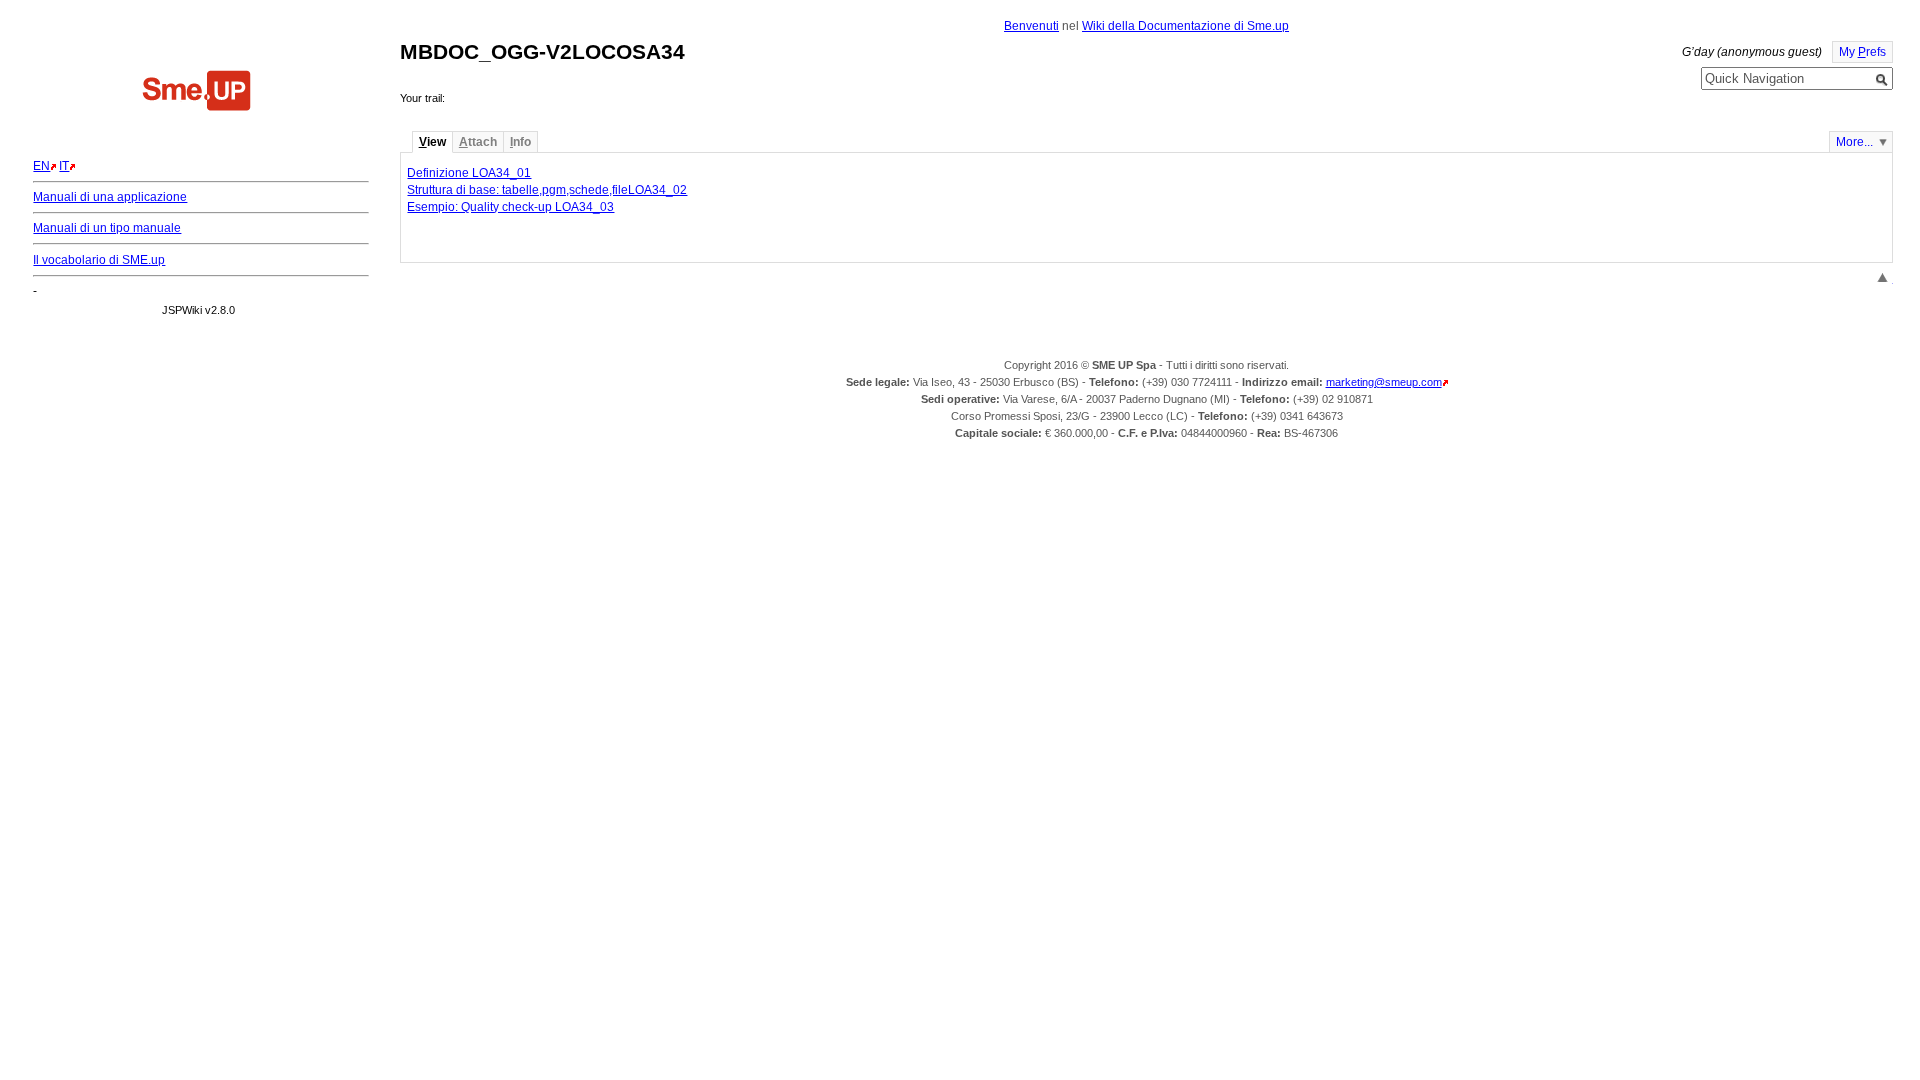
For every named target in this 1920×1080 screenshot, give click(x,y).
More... (1854, 142)
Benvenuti (1031, 26)
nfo (520, 142)
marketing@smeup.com (1384, 382)
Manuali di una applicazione (110, 197)
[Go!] (1882, 80)
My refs (1862, 52)
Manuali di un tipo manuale (107, 228)
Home (197, 93)
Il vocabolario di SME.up (99, 260)
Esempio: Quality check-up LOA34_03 (510, 207)
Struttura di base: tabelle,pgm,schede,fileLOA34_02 (547, 190)
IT (64, 166)
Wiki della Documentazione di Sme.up (1185, 26)
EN (41, 166)
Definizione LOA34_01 (469, 173)
